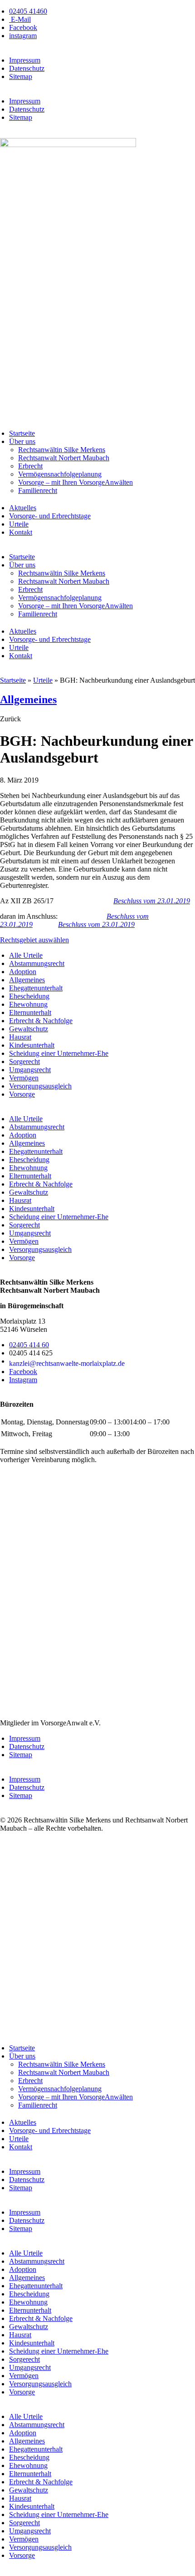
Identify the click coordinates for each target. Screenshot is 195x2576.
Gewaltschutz (29, 1029)
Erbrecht (30, 466)
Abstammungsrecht (37, 963)
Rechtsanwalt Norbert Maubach (64, 458)
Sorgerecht (24, 1061)
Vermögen (24, 1078)
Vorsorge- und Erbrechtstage (50, 516)
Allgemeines (28, 699)
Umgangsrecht (30, 1070)
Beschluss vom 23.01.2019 (152, 901)
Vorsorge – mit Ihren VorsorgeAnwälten (76, 482)
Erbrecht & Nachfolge (41, 1021)
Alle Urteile (26, 955)
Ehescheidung (29, 996)
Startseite (22, 433)
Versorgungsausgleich (40, 1086)
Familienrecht (38, 490)
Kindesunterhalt (32, 1045)
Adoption (23, 972)
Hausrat (20, 1037)
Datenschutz (27, 68)
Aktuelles (23, 508)
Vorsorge (22, 1094)
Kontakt (21, 532)
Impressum (25, 60)
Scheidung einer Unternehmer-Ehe (59, 1053)
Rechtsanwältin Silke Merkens (62, 450)
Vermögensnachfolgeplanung (60, 474)
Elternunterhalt (30, 1012)
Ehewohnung (28, 1004)
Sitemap (21, 76)
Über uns (22, 441)
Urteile (19, 524)
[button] (10, 719)
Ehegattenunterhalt (36, 988)
